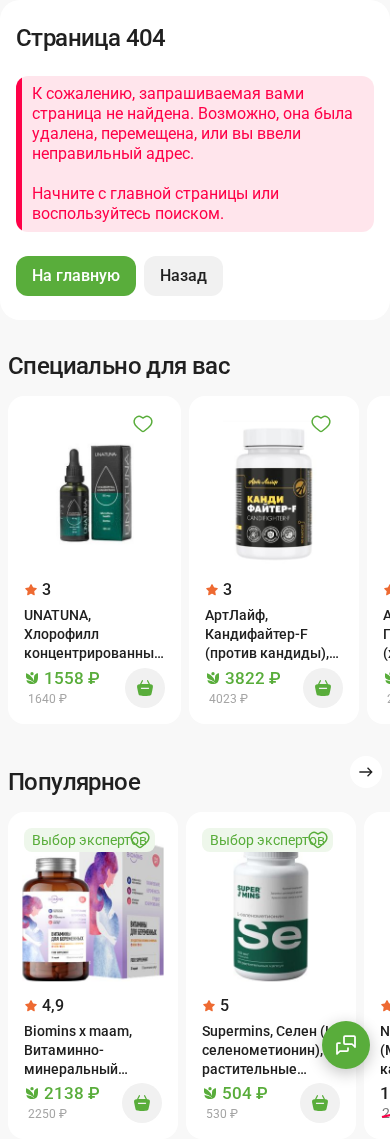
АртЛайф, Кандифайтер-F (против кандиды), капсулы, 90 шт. (267, 635)
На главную (76, 275)
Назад (183, 275)
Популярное (74, 782)
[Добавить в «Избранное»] (143, 424)
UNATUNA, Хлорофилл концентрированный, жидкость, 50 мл (94, 635)
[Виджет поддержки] (346, 1045)
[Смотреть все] (366, 772)
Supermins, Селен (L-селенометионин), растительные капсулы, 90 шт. (270, 1051)
